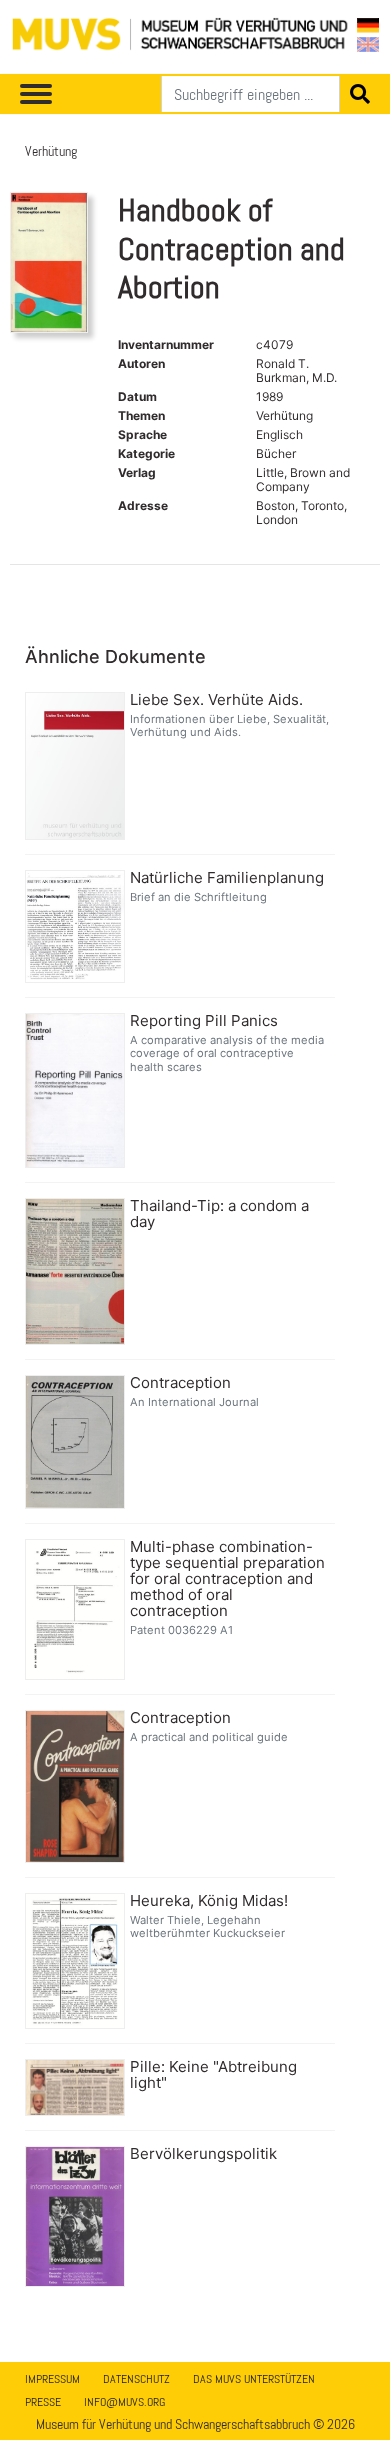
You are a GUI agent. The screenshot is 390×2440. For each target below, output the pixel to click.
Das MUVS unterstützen (254, 2379)
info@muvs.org (124, 2402)
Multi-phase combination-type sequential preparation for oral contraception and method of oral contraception (227, 1579)
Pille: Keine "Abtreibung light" (213, 2075)
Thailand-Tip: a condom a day (219, 1214)
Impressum (52, 2379)
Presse (43, 2402)
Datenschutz (136, 2379)
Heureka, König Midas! (209, 1901)
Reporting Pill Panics (204, 1021)
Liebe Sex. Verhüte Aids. (216, 700)
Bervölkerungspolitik (203, 2154)
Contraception (180, 1383)
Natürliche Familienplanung (227, 878)
